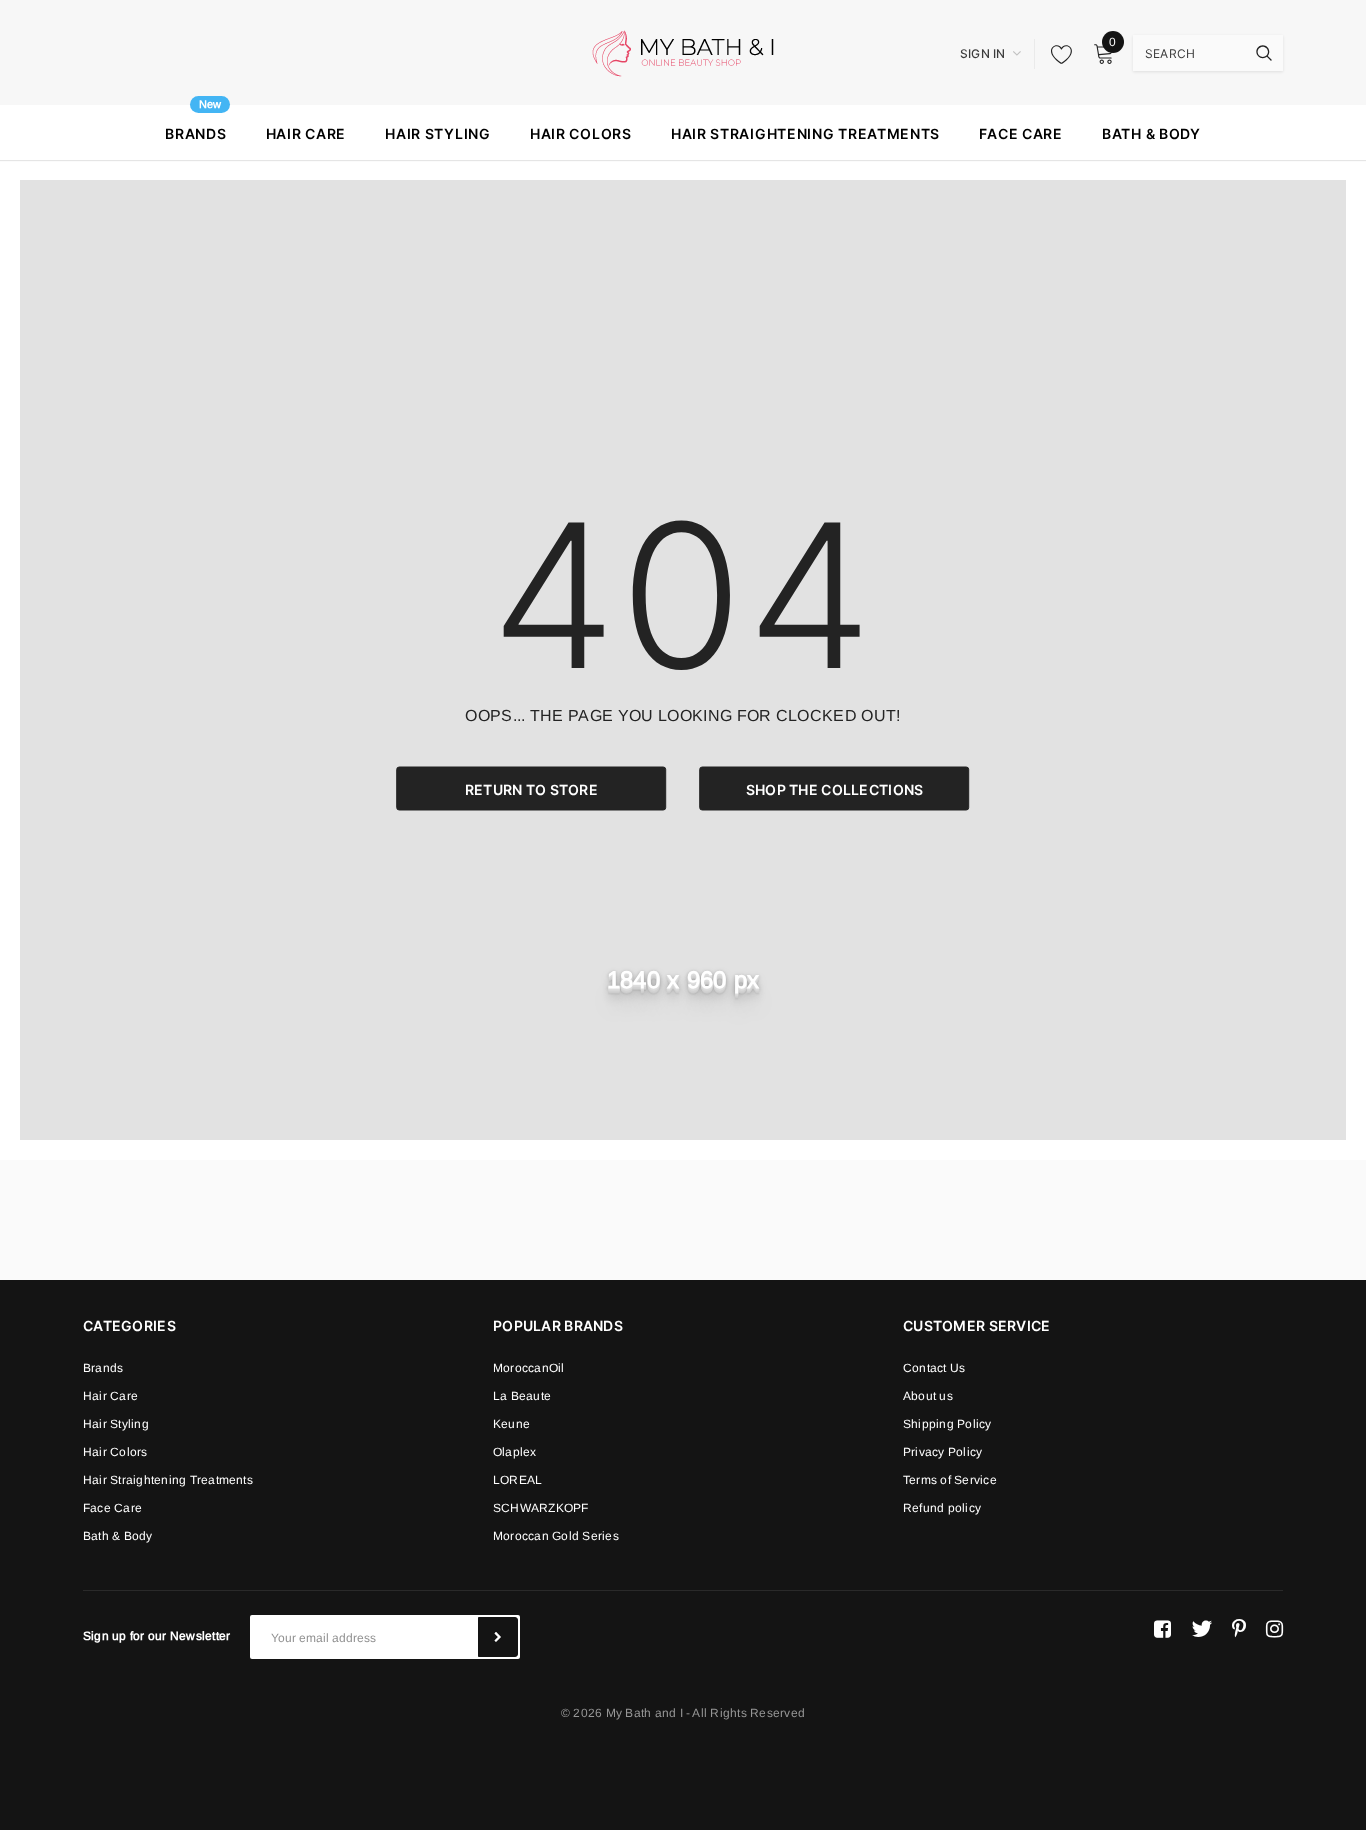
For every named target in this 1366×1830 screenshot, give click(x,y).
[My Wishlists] (1056, 54)
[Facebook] (1162, 1629)
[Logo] (683, 52)
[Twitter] (1201, 1629)
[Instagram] (1274, 1629)
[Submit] (498, 1637)
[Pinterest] (1239, 1629)
